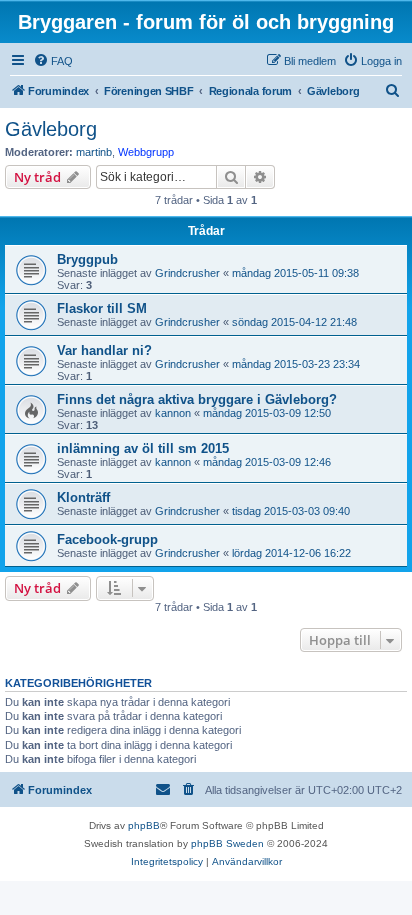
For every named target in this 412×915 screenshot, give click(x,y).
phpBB (144, 825)
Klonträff (83, 497)
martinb (94, 152)
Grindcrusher (187, 273)
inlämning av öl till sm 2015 (143, 448)
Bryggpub (87, 259)
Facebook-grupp (107, 539)
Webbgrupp (146, 152)
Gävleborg (51, 129)
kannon (173, 413)
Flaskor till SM (102, 308)
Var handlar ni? (104, 350)
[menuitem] (53, 61)
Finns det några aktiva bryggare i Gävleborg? (197, 399)
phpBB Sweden (227, 843)
